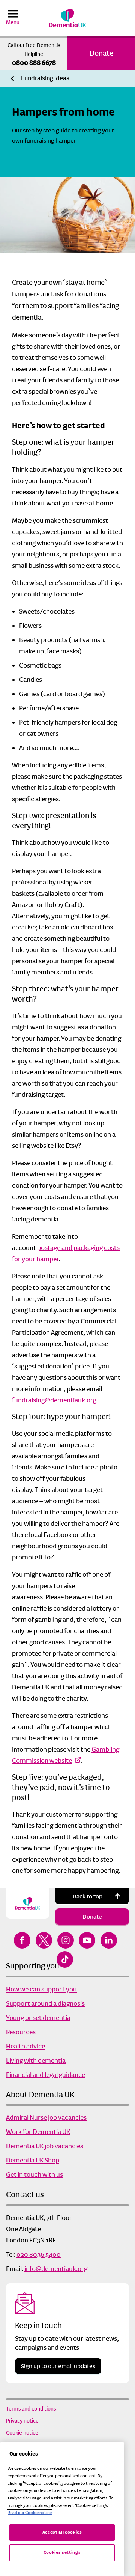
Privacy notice (22, 2421)
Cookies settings (62, 2553)
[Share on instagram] (66, 1940)
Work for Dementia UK (38, 2132)
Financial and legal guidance (46, 2075)
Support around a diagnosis (45, 2003)
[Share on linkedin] (109, 1940)
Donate (101, 53)
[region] (62, 2509)
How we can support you (41, 1989)
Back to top (88, 1896)
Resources (21, 2032)
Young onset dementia (38, 2018)
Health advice (25, 2046)
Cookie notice (22, 2433)
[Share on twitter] (44, 1940)
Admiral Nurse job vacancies (46, 2117)
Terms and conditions (31, 2409)
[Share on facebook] (22, 1940)
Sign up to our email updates (58, 2366)
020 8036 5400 (39, 2254)
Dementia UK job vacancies (45, 2146)
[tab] (45, 79)
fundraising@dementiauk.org (54, 1400)
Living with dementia (36, 2060)
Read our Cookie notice (30, 2513)
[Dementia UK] (67, 18)
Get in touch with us (34, 2174)
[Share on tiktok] (65, 1959)
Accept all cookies (62, 2532)
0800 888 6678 (34, 63)
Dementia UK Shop (33, 2160)
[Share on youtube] (87, 1940)
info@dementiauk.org (56, 2269)
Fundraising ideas (45, 78)
